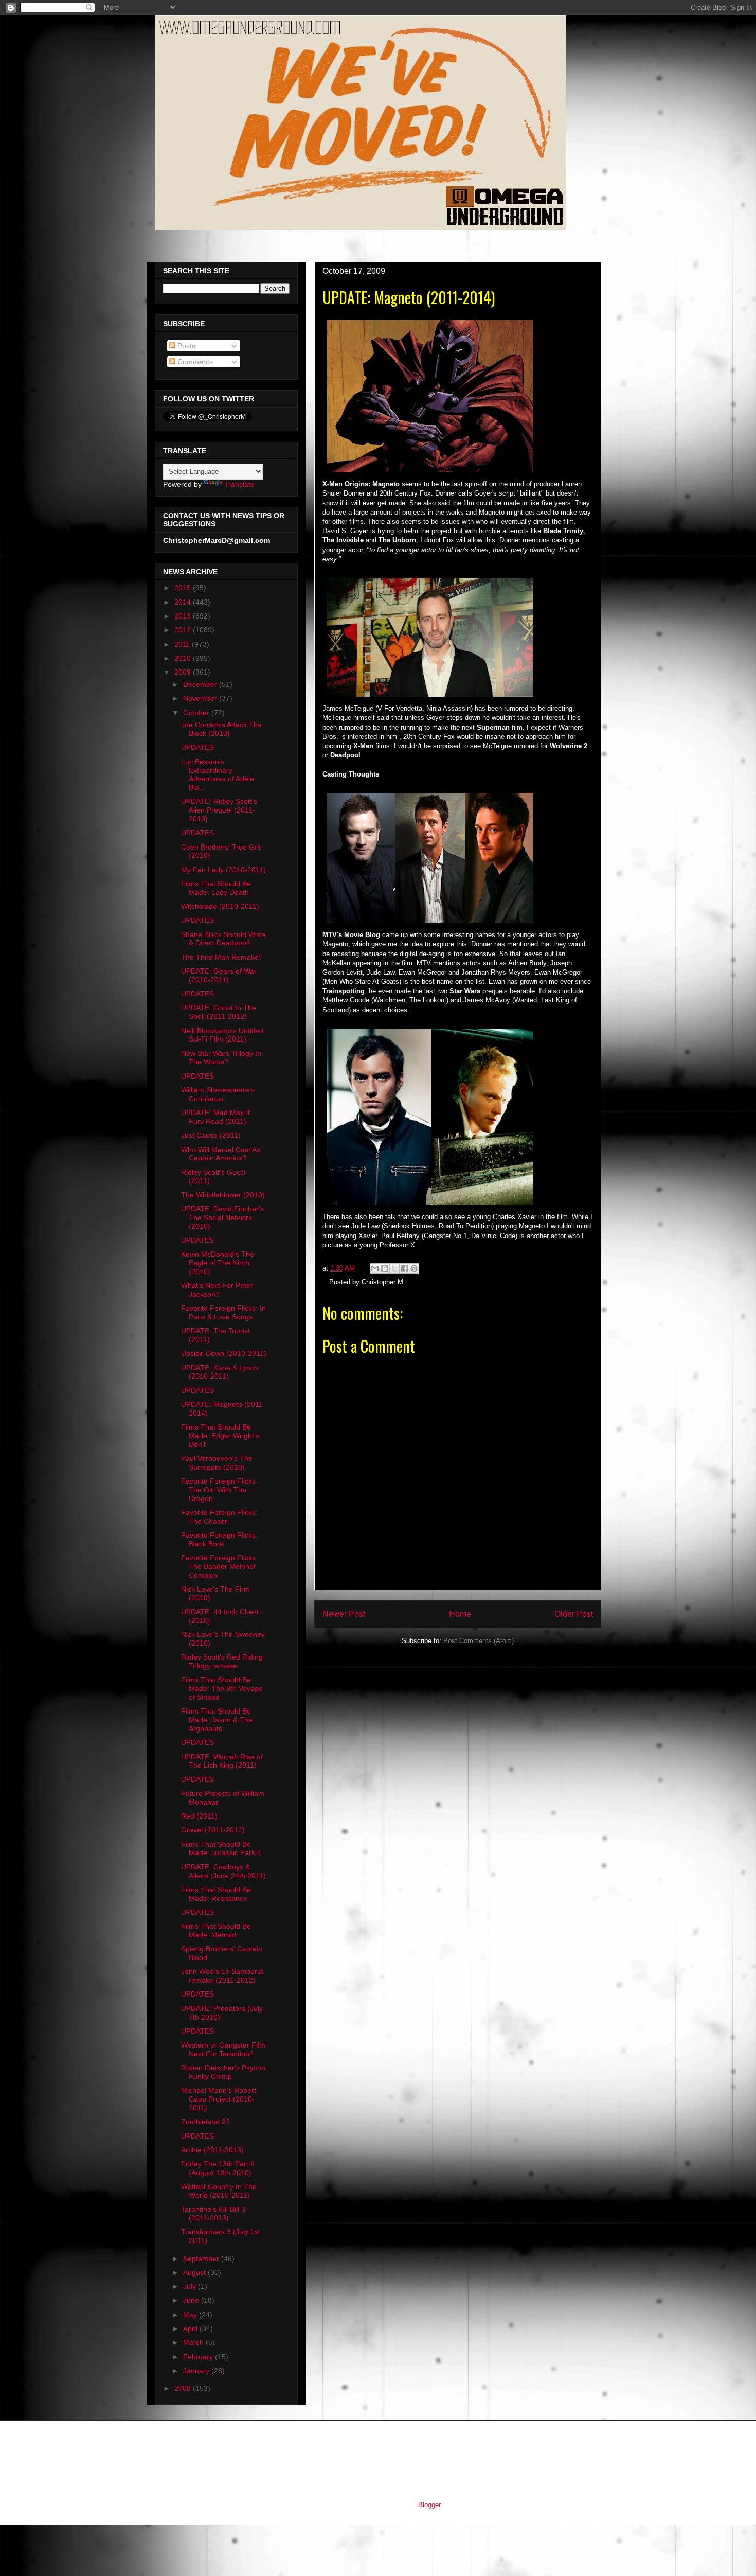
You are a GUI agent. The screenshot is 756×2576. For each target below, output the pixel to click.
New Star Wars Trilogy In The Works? (221, 1058)
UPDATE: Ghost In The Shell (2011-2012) (219, 1012)
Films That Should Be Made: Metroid (216, 1930)
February (199, 2357)
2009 (184, 672)
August (195, 2272)
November (201, 698)
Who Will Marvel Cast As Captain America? (221, 1154)
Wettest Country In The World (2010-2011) (219, 2191)
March (194, 2342)
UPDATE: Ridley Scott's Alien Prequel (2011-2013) (219, 810)
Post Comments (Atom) (479, 1641)
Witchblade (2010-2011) (220, 906)
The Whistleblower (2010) (223, 1195)
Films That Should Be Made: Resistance (216, 1894)
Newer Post (344, 1614)
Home (460, 1614)
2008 (184, 2388)
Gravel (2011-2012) (213, 1830)
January (197, 2371)
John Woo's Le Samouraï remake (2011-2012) (222, 1976)
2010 (184, 658)
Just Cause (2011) (211, 1135)
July (191, 2286)
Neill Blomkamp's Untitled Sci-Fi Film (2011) (222, 1035)
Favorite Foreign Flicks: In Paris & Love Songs (223, 1312)
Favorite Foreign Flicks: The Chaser (219, 1517)
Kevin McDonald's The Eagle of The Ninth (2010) (218, 1263)
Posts (185, 346)
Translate (239, 484)
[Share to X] (394, 1268)
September (202, 2259)
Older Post (574, 1614)
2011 (183, 644)
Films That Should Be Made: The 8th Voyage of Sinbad (222, 1688)
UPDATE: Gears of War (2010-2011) (219, 975)
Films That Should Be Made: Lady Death (216, 888)
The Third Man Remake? (222, 957)
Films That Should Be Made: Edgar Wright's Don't (220, 1436)
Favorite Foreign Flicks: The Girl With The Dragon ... (219, 1490)
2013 (184, 616)
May (191, 2315)
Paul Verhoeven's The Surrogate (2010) (217, 1463)
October (197, 713)
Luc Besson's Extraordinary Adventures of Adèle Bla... (218, 774)
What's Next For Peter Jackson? (217, 1290)
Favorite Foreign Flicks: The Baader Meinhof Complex (219, 1566)
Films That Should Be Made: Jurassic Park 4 (221, 1849)
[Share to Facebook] (404, 1268)
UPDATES (197, 747)
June (192, 2300)
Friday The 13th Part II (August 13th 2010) (218, 2168)
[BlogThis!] (385, 1268)
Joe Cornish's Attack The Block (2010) (221, 729)
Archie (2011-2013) (212, 2150)
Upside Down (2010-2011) (224, 1353)
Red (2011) (199, 1816)
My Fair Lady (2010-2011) (223, 870)
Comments (194, 362)
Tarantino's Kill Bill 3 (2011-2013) (213, 2213)
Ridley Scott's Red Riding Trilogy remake (222, 1661)
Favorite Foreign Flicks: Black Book (219, 1539)
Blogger (429, 2505)
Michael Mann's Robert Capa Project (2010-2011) (219, 2099)
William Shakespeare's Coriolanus (218, 1094)
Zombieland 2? (205, 2122)
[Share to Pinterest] (414, 1268)
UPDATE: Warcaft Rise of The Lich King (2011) (222, 1761)
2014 (184, 602)
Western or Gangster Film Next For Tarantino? (223, 2049)
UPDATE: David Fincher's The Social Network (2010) (222, 1218)
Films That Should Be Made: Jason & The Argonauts (217, 1720)
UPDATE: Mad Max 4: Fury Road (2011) (217, 1117)
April (191, 2328)
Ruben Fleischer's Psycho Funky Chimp (223, 2072)
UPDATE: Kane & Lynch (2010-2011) (220, 1372)
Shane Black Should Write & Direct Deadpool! (223, 939)
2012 (184, 630)
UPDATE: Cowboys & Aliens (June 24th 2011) (223, 1871)
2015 (184, 588)
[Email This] (375, 1268)
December (201, 684)
